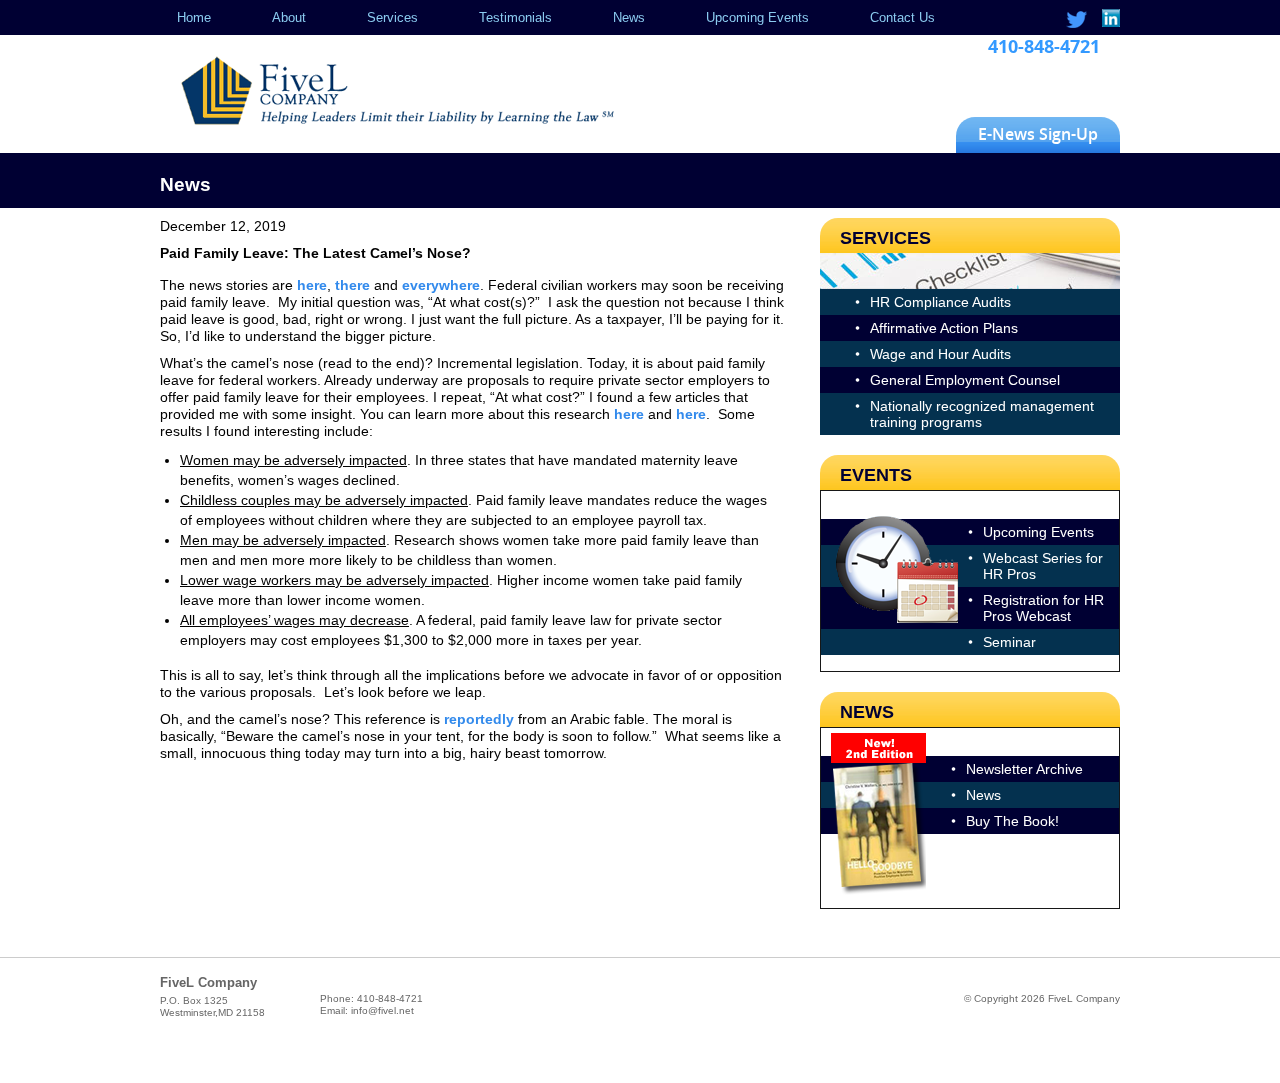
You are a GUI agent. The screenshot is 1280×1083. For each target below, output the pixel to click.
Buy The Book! (1012, 821)
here (312, 285)
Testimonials (515, 17)
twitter (1076, 19)
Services (392, 17)
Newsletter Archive (1024, 769)
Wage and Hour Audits (940, 354)
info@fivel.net (382, 1010)
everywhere (441, 285)
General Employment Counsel (965, 380)
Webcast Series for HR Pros (1043, 566)
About (289, 17)
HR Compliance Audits (940, 302)
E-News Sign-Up (1038, 134)
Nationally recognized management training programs (982, 414)
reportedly (479, 719)
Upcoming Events (757, 17)
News (629, 17)
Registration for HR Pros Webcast (1043, 608)
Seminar (1009, 642)
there (352, 285)
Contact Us (902, 17)
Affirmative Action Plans (944, 328)
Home (194, 17)
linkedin (1109, 19)
